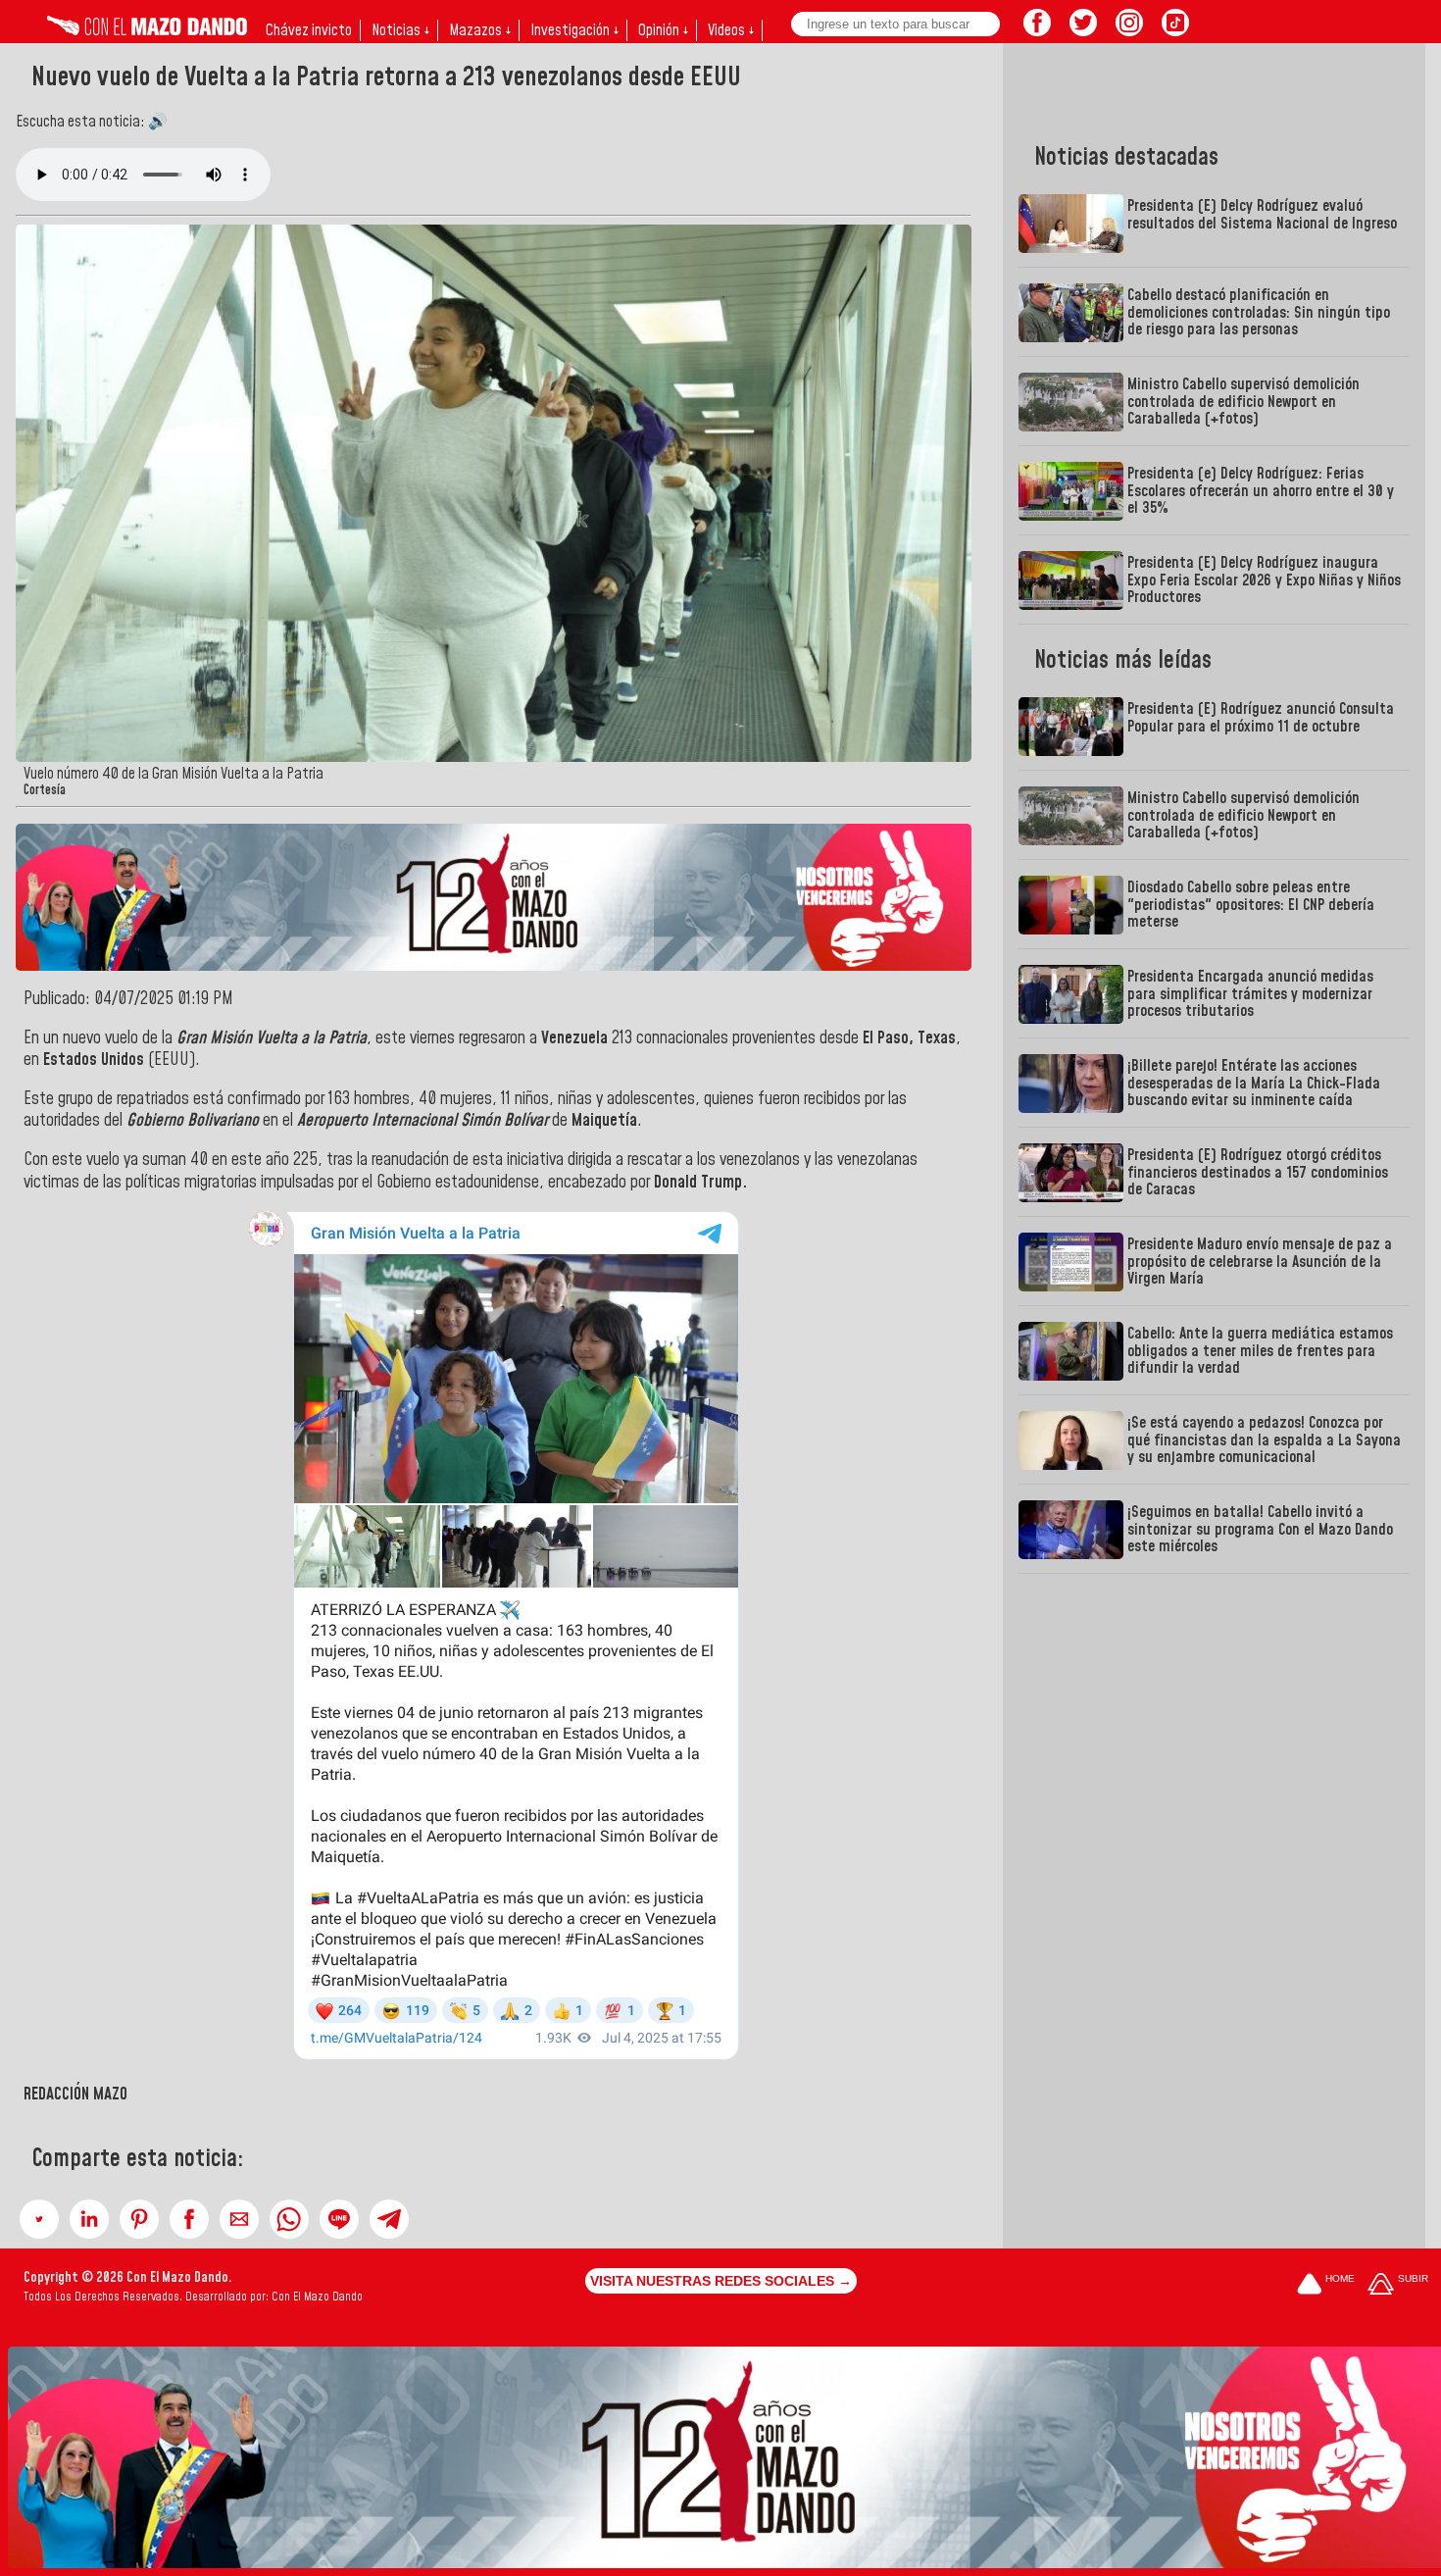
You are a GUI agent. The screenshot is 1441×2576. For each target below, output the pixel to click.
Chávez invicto (309, 30)
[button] (39, 2219)
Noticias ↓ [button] (400, 30)
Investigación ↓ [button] (574, 30)
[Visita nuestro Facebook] (1037, 30)
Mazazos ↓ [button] (480, 30)
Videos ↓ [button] (731, 30)
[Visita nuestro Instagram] (1129, 30)
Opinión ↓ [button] (663, 30)
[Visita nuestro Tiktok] (1175, 30)
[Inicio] (147, 30)
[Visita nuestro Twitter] (1083, 30)
